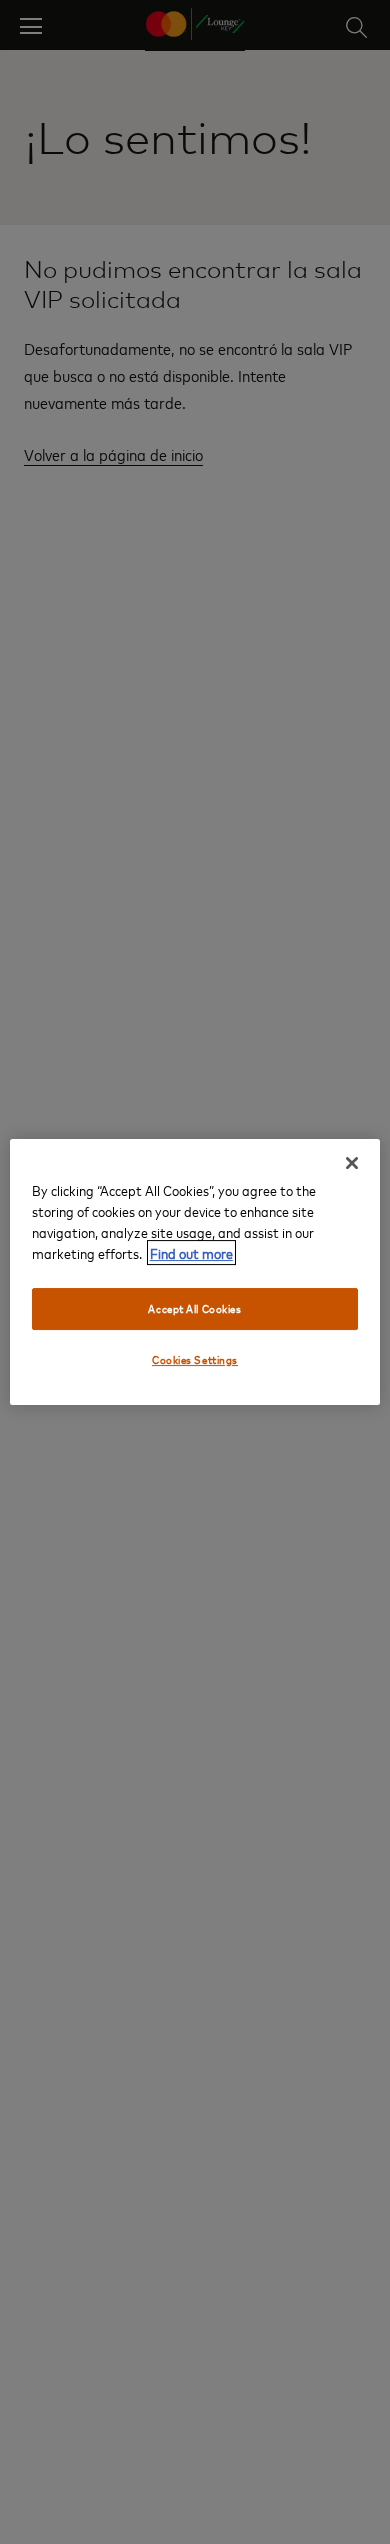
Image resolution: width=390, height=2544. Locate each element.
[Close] (352, 1163)
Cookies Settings (195, 1359)
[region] (195, 1272)
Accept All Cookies (194, 1308)
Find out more (191, 1252)
